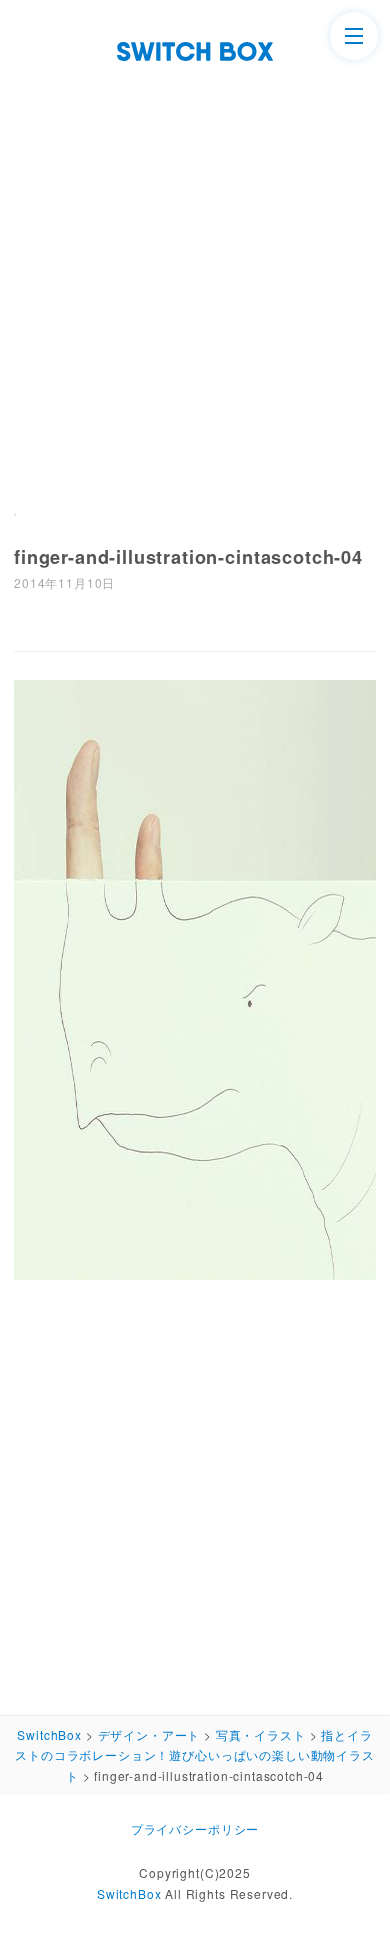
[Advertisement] (195, 266)
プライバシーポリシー (195, 1828)
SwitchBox (129, 1893)
